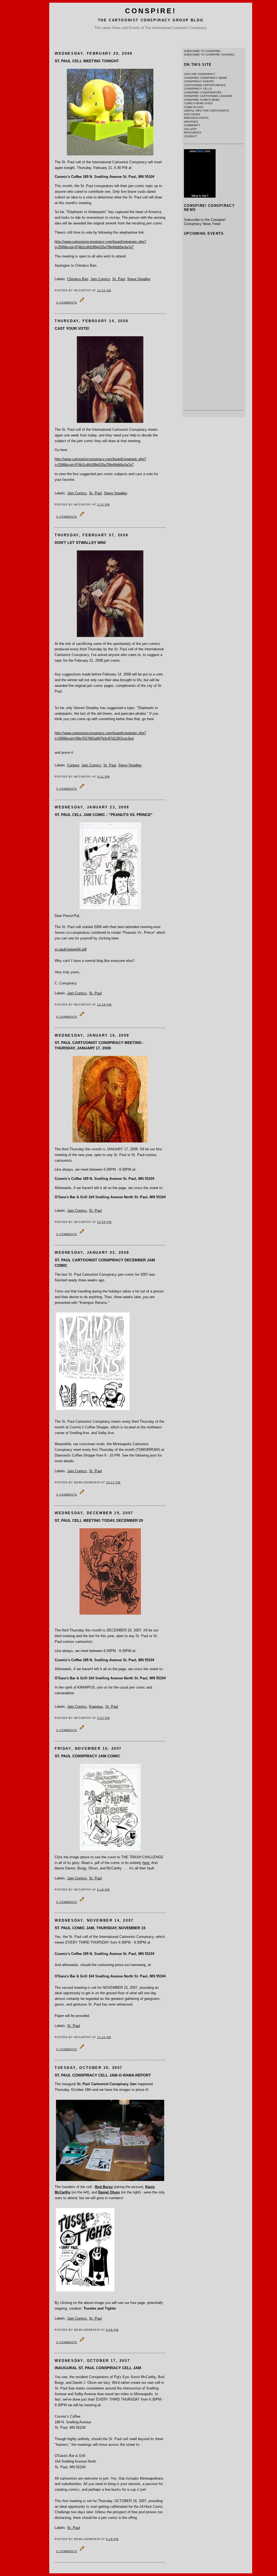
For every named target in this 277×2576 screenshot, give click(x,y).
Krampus (96, 1707)
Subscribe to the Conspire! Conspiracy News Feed (205, 222)
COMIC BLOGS (194, 107)
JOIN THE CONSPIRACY (200, 74)
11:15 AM (104, 290)
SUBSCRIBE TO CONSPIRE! (202, 51)
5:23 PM (103, 1718)
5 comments (67, 789)
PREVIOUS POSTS (196, 118)
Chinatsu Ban (78, 279)
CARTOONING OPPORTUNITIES (205, 85)
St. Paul (119, 279)
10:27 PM (113, 1482)
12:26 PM (104, 1005)
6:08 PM (112, 2330)
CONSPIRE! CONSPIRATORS (203, 92)
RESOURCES (193, 133)
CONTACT (190, 136)
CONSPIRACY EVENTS (199, 81)
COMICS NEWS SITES (198, 103)
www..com (200, 151)
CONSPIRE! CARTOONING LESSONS (208, 96)
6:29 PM (112, 2539)
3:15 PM (103, 505)
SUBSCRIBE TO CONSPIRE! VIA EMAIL (209, 55)
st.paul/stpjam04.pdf (71, 949)
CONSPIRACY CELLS (198, 89)
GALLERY (190, 129)
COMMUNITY (192, 125)
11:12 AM (104, 2037)
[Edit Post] (82, 302)
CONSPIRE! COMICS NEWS (202, 100)
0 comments (67, 303)
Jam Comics (100, 279)
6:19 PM (103, 1890)
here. (146, 1863)
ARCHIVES (191, 122)
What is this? (200, 196)
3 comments (67, 1495)
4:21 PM (103, 777)
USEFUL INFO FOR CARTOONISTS (207, 111)
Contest (73, 765)
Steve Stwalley (139, 279)
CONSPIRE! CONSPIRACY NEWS (205, 78)
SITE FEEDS (192, 114)
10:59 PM (104, 1222)
